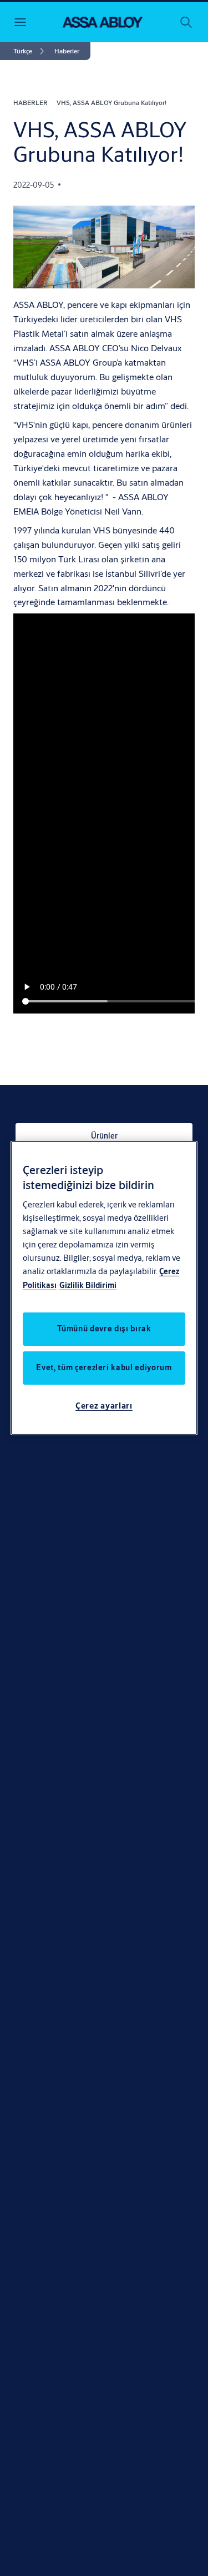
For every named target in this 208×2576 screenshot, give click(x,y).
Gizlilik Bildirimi (88, 1285)
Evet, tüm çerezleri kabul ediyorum (104, 1367)
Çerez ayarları (104, 1406)
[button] (67, 51)
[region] (104, 1288)
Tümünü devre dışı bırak (104, 1329)
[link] (31, 51)
